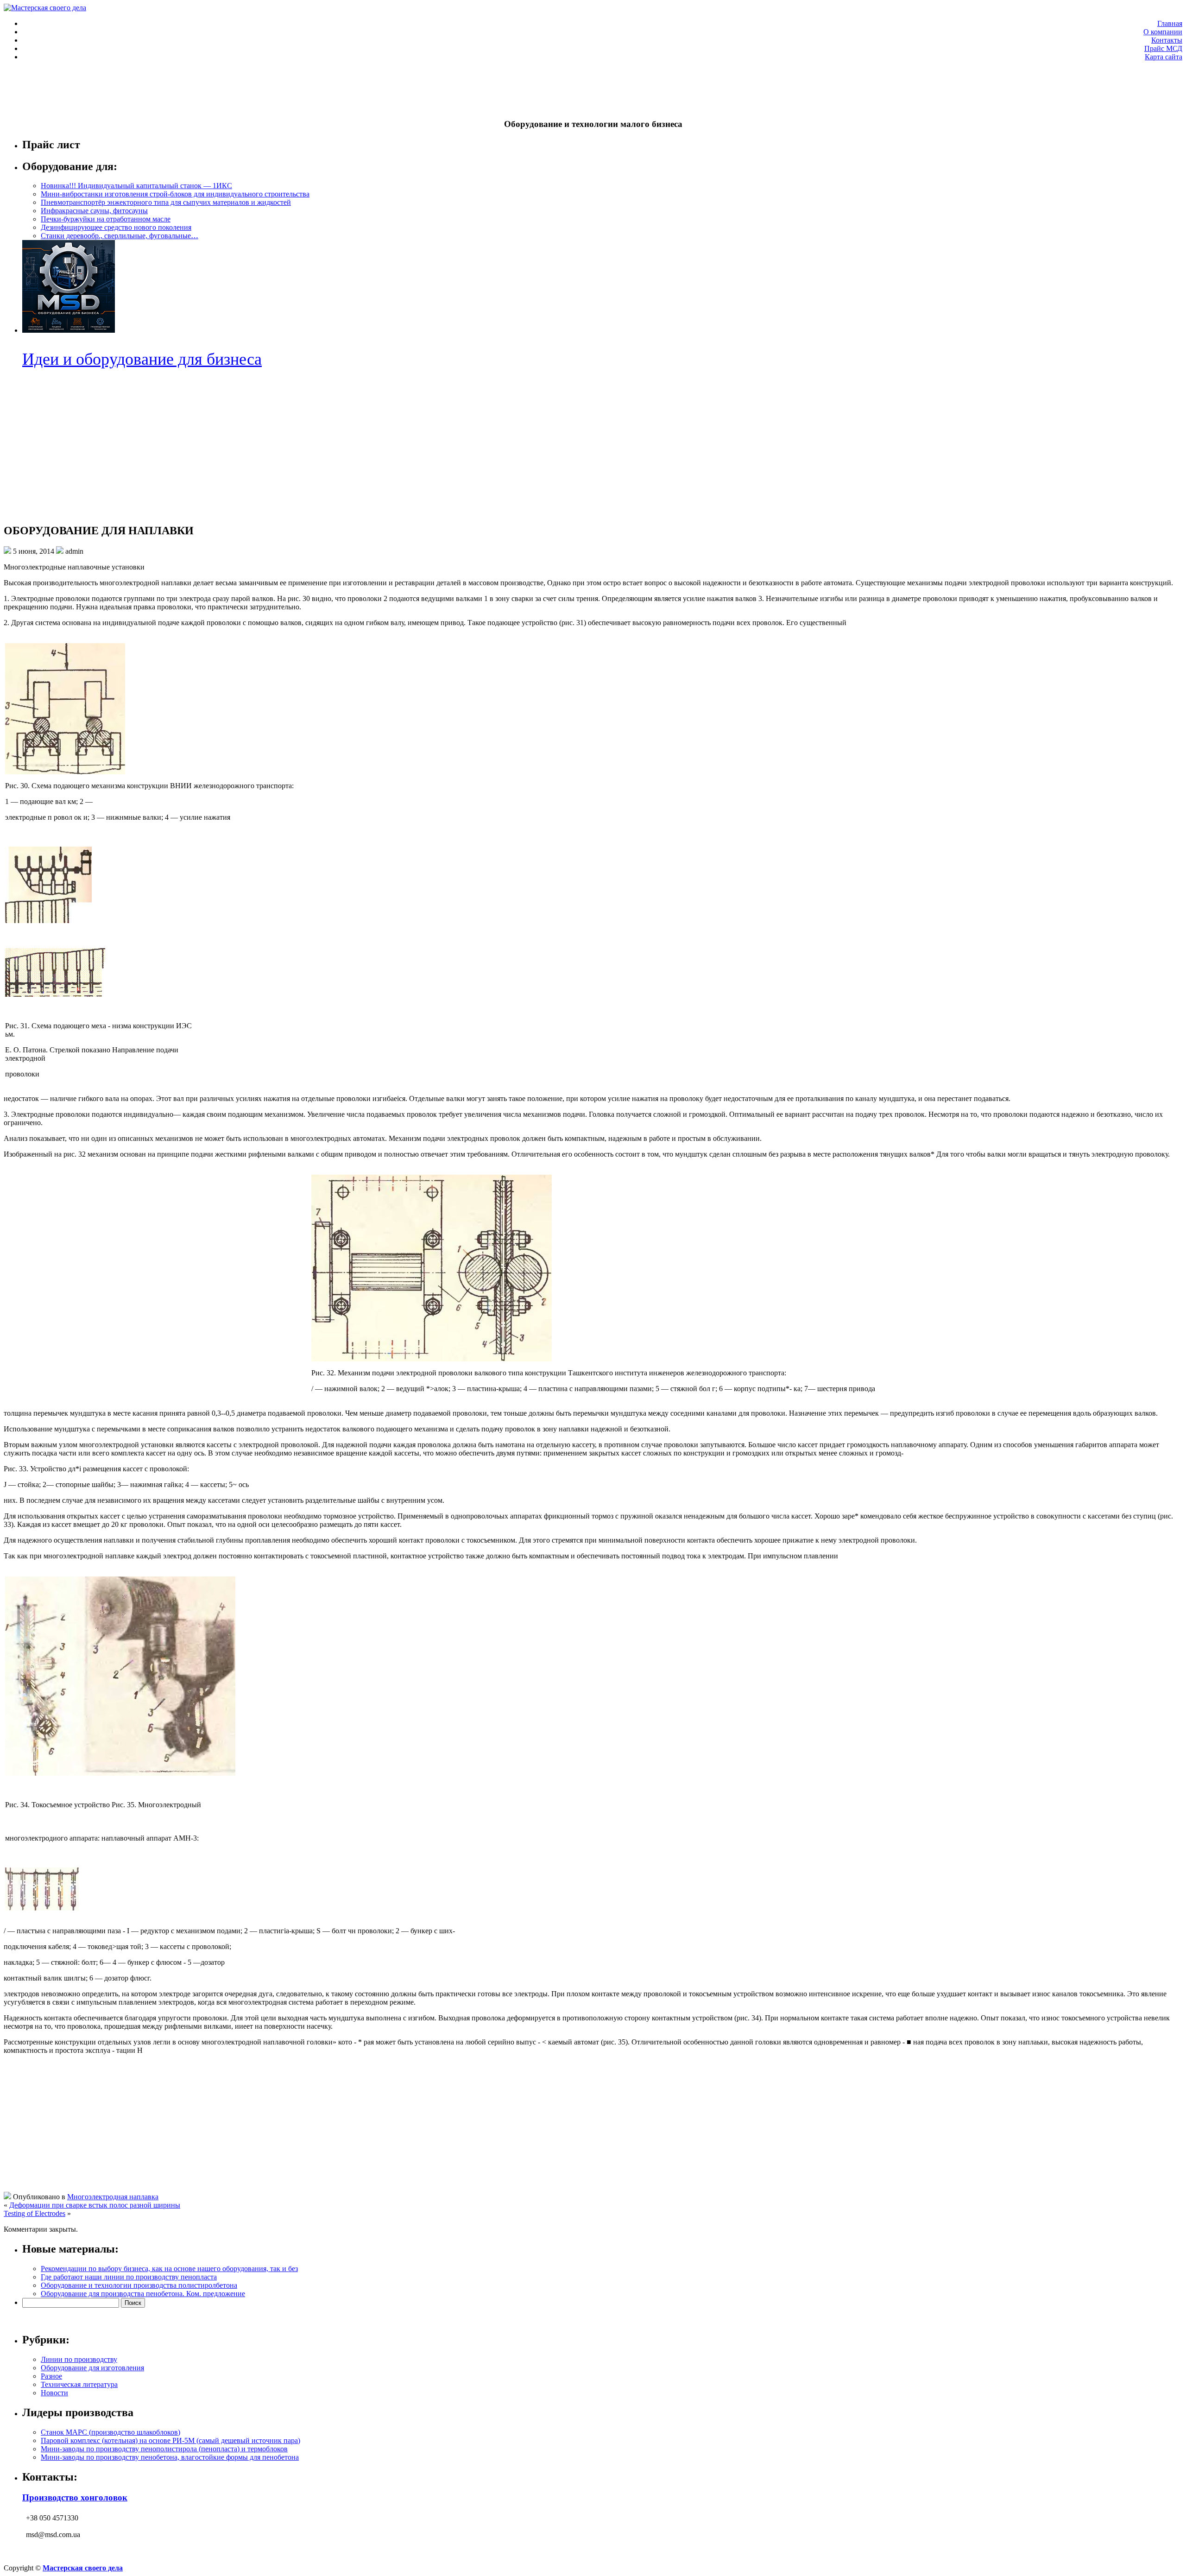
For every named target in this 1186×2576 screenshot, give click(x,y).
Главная (1170, 23)
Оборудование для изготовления (92, 2368)
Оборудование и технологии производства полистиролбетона (139, 2285)
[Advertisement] (172, 89)
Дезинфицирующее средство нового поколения (116, 227)
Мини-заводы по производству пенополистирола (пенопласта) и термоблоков (164, 2449)
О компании (1163, 32)
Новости (54, 2393)
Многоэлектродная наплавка (113, 2197)
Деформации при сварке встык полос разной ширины (95, 2205)
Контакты (1167, 40)
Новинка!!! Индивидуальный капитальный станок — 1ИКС (136, 186)
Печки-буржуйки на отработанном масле (106, 219)
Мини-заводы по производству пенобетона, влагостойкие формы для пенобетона (170, 2457)
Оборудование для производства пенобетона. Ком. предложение (143, 2294)
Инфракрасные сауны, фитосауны (94, 211)
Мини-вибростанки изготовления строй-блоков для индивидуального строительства (175, 194)
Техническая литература (79, 2384)
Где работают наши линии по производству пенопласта (129, 2277)
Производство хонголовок (75, 2497)
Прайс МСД (1163, 48)
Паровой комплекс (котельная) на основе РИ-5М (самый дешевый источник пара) (170, 2440)
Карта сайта (1164, 57)
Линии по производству (79, 2359)
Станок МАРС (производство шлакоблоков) (110, 2432)
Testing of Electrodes (35, 2213)
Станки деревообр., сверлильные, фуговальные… (120, 236)
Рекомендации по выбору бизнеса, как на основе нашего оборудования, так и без (169, 2269)
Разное (51, 2376)
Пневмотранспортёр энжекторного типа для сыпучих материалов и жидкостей (166, 202)
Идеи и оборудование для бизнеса (142, 359)
